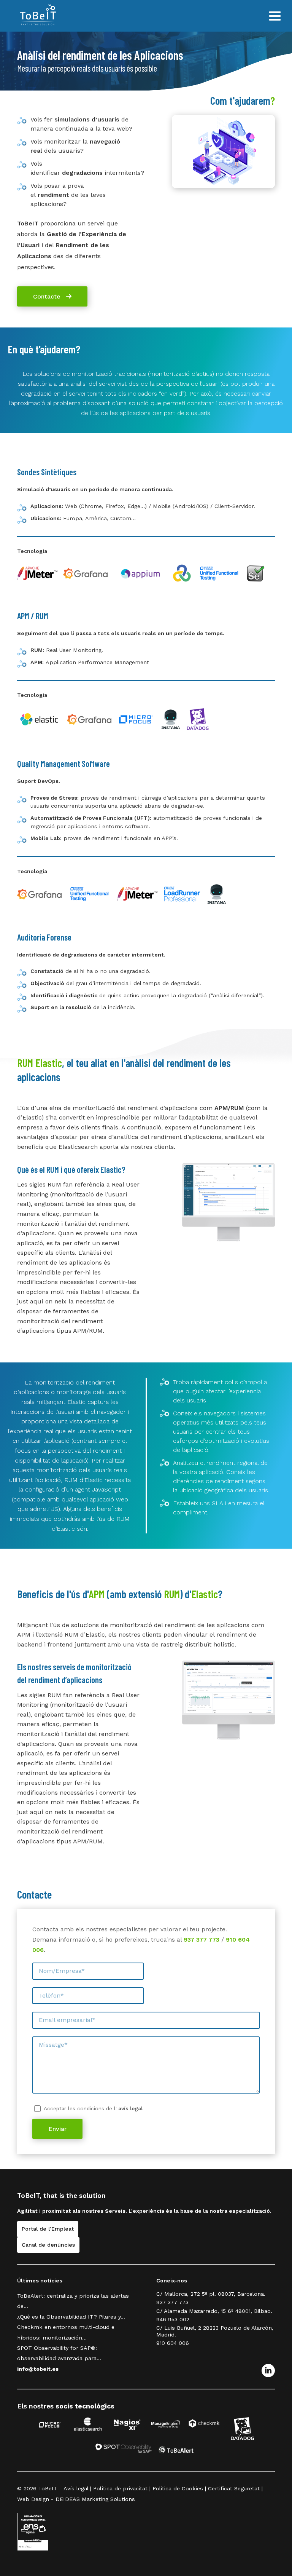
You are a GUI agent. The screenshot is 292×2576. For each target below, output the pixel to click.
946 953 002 (173, 2319)
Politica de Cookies (178, 2488)
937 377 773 (202, 1940)
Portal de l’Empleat (48, 2229)
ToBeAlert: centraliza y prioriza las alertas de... (73, 2301)
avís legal (130, 2108)
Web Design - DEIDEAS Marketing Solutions (76, 2499)
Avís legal (76, 2488)
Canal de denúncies (48, 2245)
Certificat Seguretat (234, 2488)
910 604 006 (173, 2343)
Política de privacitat (120, 2488)
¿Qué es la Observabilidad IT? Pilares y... (71, 2317)
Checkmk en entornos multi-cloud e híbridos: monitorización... (66, 2332)
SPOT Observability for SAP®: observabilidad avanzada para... (59, 2353)
